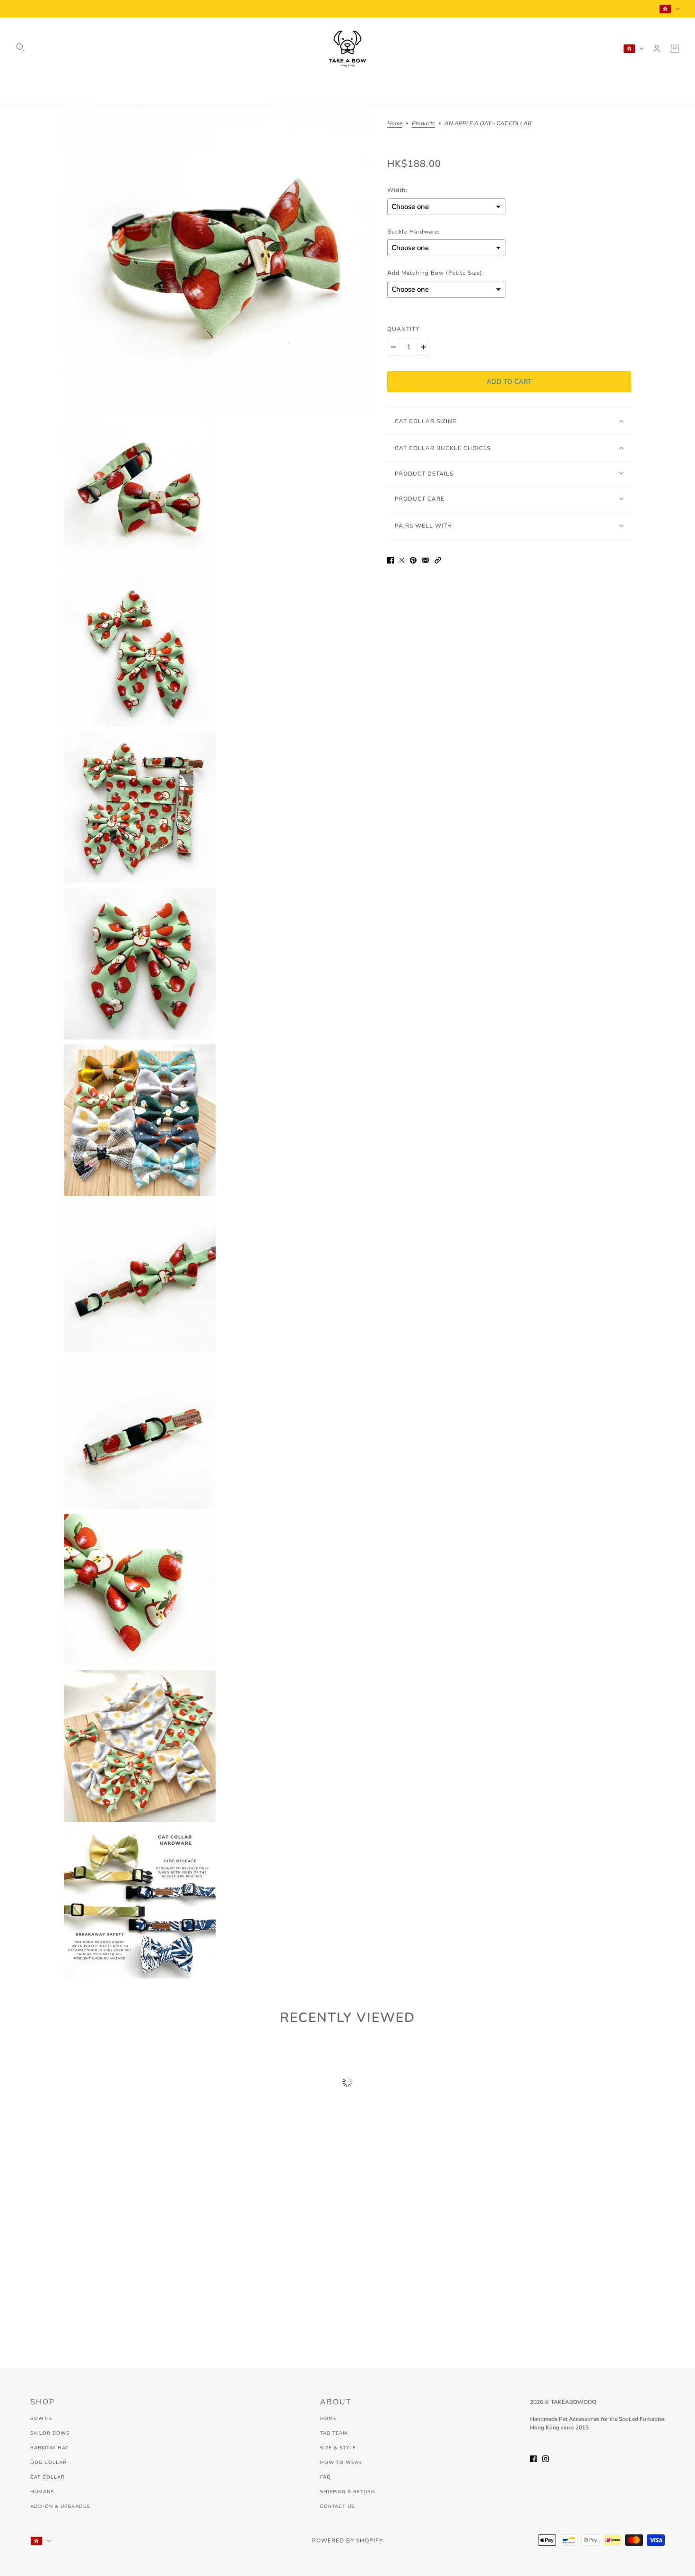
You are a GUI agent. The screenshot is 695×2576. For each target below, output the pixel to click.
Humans (42, 2492)
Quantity (403, 329)
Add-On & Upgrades (60, 2507)
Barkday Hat (49, 2448)
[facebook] (533, 2458)
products (423, 124)
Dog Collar (48, 2463)
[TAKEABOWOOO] (347, 49)
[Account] (657, 49)
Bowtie (41, 2419)
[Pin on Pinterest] (413, 559)
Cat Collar (48, 2477)
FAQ (326, 2477)
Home (395, 124)
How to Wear (341, 2463)
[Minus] (393, 347)
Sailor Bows (50, 2433)
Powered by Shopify (347, 2541)
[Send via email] (426, 559)
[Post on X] (402, 559)
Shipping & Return (347, 2492)
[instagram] (546, 2458)
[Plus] (424, 347)
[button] (438, 559)
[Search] (20, 47)
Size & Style (338, 2448)
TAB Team (334, 2433)
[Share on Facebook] (391, 559)
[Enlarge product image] (218, 260)
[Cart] (675, 49)
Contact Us (337, 2507)
